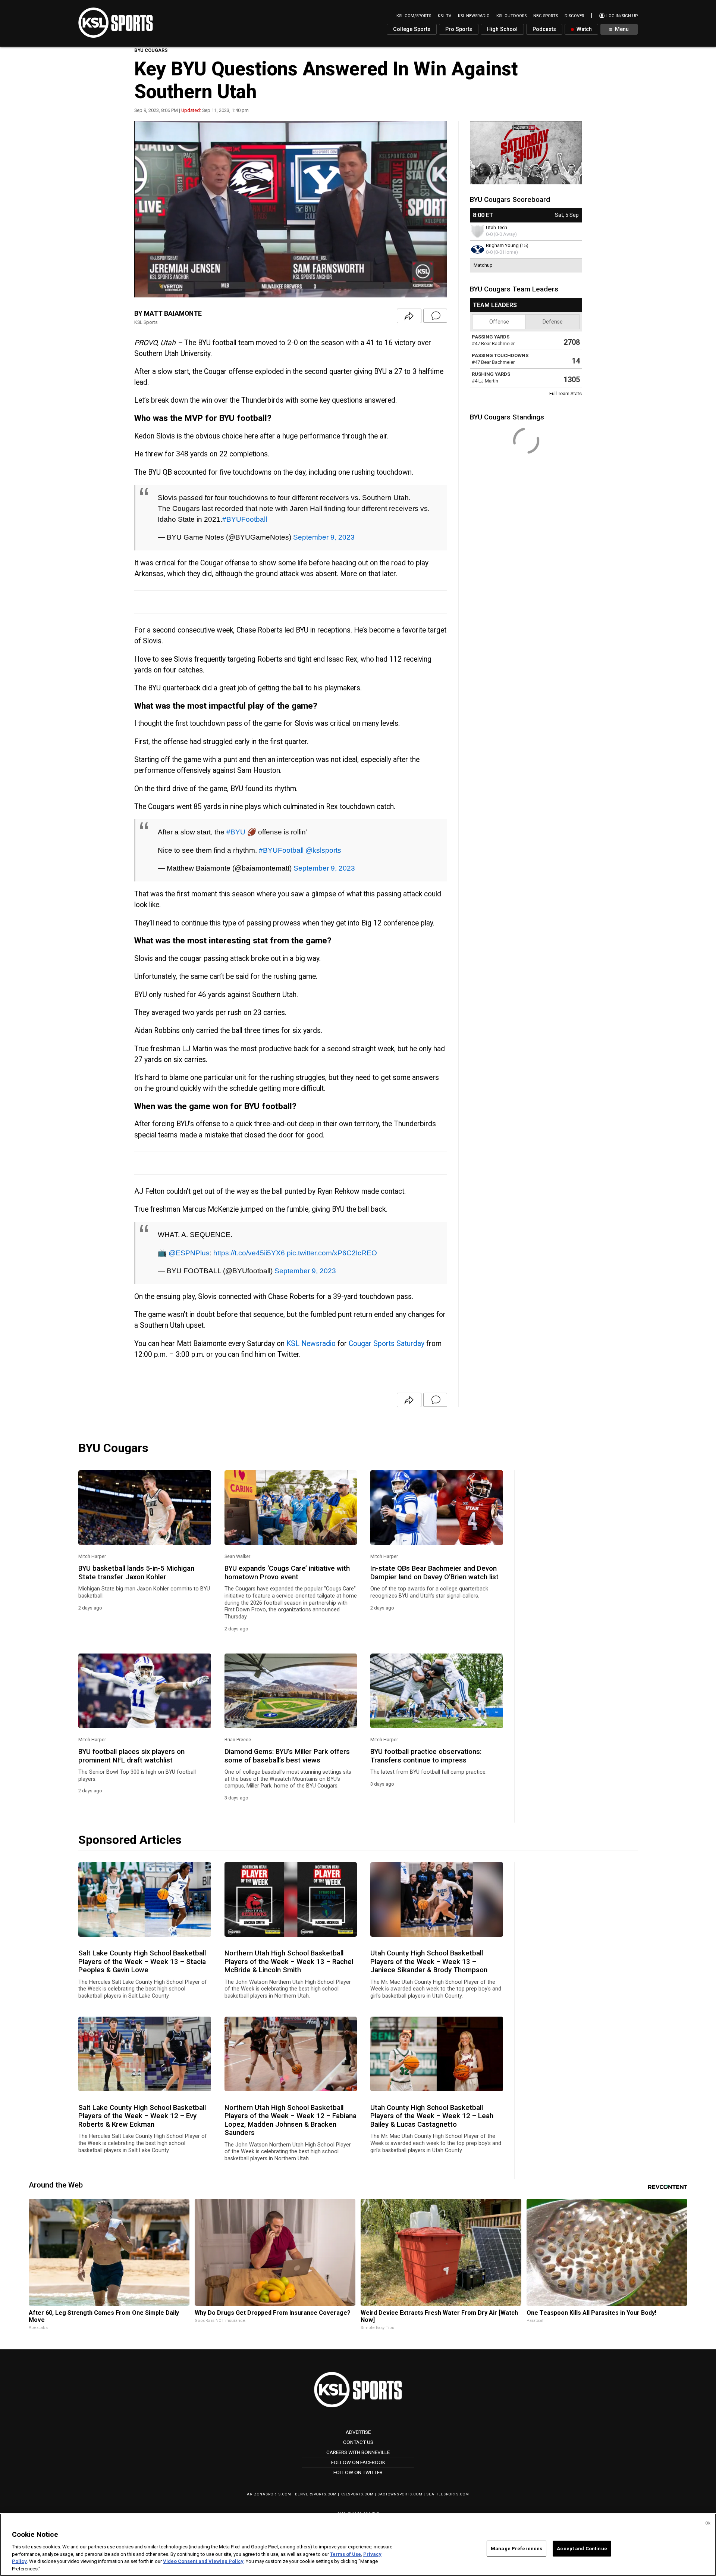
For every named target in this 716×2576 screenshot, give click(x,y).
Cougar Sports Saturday (387, 1344)
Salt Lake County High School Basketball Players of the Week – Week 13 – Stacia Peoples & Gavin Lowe (142, 1962)
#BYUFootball (245, 519)
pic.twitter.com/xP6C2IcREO (332, 1253)
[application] (291, 209)
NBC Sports (546, 16)
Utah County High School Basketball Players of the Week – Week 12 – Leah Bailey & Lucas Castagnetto (432, 2116)
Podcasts (544, 29)
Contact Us (358, 2442)
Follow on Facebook (358, 2462)
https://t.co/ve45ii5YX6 (249, 1253)
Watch (583, 29)
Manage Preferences (516, 2549)
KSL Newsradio (311, 1344)
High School (502, 29)
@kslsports (323, 850)
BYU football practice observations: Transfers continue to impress (426, 1756)
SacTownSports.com (400, 2494)
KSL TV (445, 16)
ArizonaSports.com (269, 2494)
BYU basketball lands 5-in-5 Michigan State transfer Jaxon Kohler (136, 1573)
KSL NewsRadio (474, 16)
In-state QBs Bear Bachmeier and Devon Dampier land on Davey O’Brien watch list (434, 1573)
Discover (574, 16)
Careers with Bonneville (358, 2452)
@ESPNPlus (189, 1253)
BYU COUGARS (151, 50)
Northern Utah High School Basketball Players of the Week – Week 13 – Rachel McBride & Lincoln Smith (289, 1962)
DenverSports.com (316, 2494)
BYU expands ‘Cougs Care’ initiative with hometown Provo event (287, 1573)
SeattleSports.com (448, 2494)
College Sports (412, 29)
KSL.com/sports (414, 16)
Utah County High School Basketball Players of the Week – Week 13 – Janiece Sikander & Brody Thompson (429, 1962)
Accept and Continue (582, 2549)
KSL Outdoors (511, 16)
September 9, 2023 (324, 537)
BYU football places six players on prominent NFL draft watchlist (131, 1756)
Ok (708, 2523)
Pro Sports (459, 29)
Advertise (358, 2432)
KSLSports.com (357, 2494)
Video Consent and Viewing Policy (203, 2561)
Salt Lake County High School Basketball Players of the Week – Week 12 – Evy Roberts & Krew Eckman (142, 2116)
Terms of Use (346, 2554)
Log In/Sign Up (621, 16)
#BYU (236, 832)
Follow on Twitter (358, 2472)
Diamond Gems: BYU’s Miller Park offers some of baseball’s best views (287, 1756)
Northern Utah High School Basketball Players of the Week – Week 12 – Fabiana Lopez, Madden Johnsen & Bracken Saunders (291, 2120)
